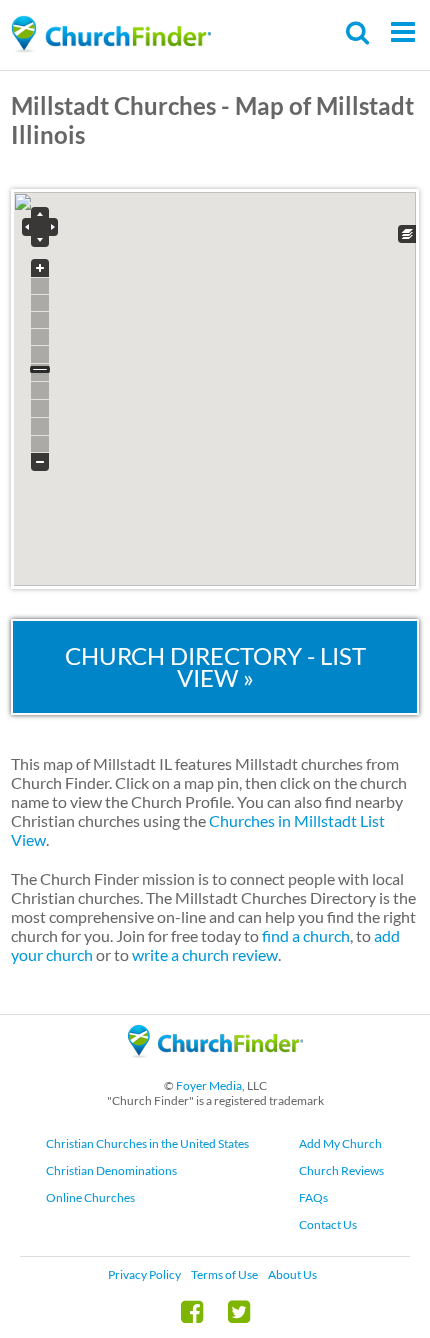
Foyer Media (209, 1085)
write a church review (205, 954)
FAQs (313, 1197)
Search (358, 32)
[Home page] (111, 34)
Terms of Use (224, 1274)
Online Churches (90, 1197)
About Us (292, 1274)
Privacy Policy (144, 1274)
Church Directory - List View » (215, 666)
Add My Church (340, 1143)
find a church (306, 935)
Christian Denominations (111, 1170)
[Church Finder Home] (215, 1066)
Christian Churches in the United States (147, 1143)
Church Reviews (341, 1170)
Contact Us (328, 1224)
